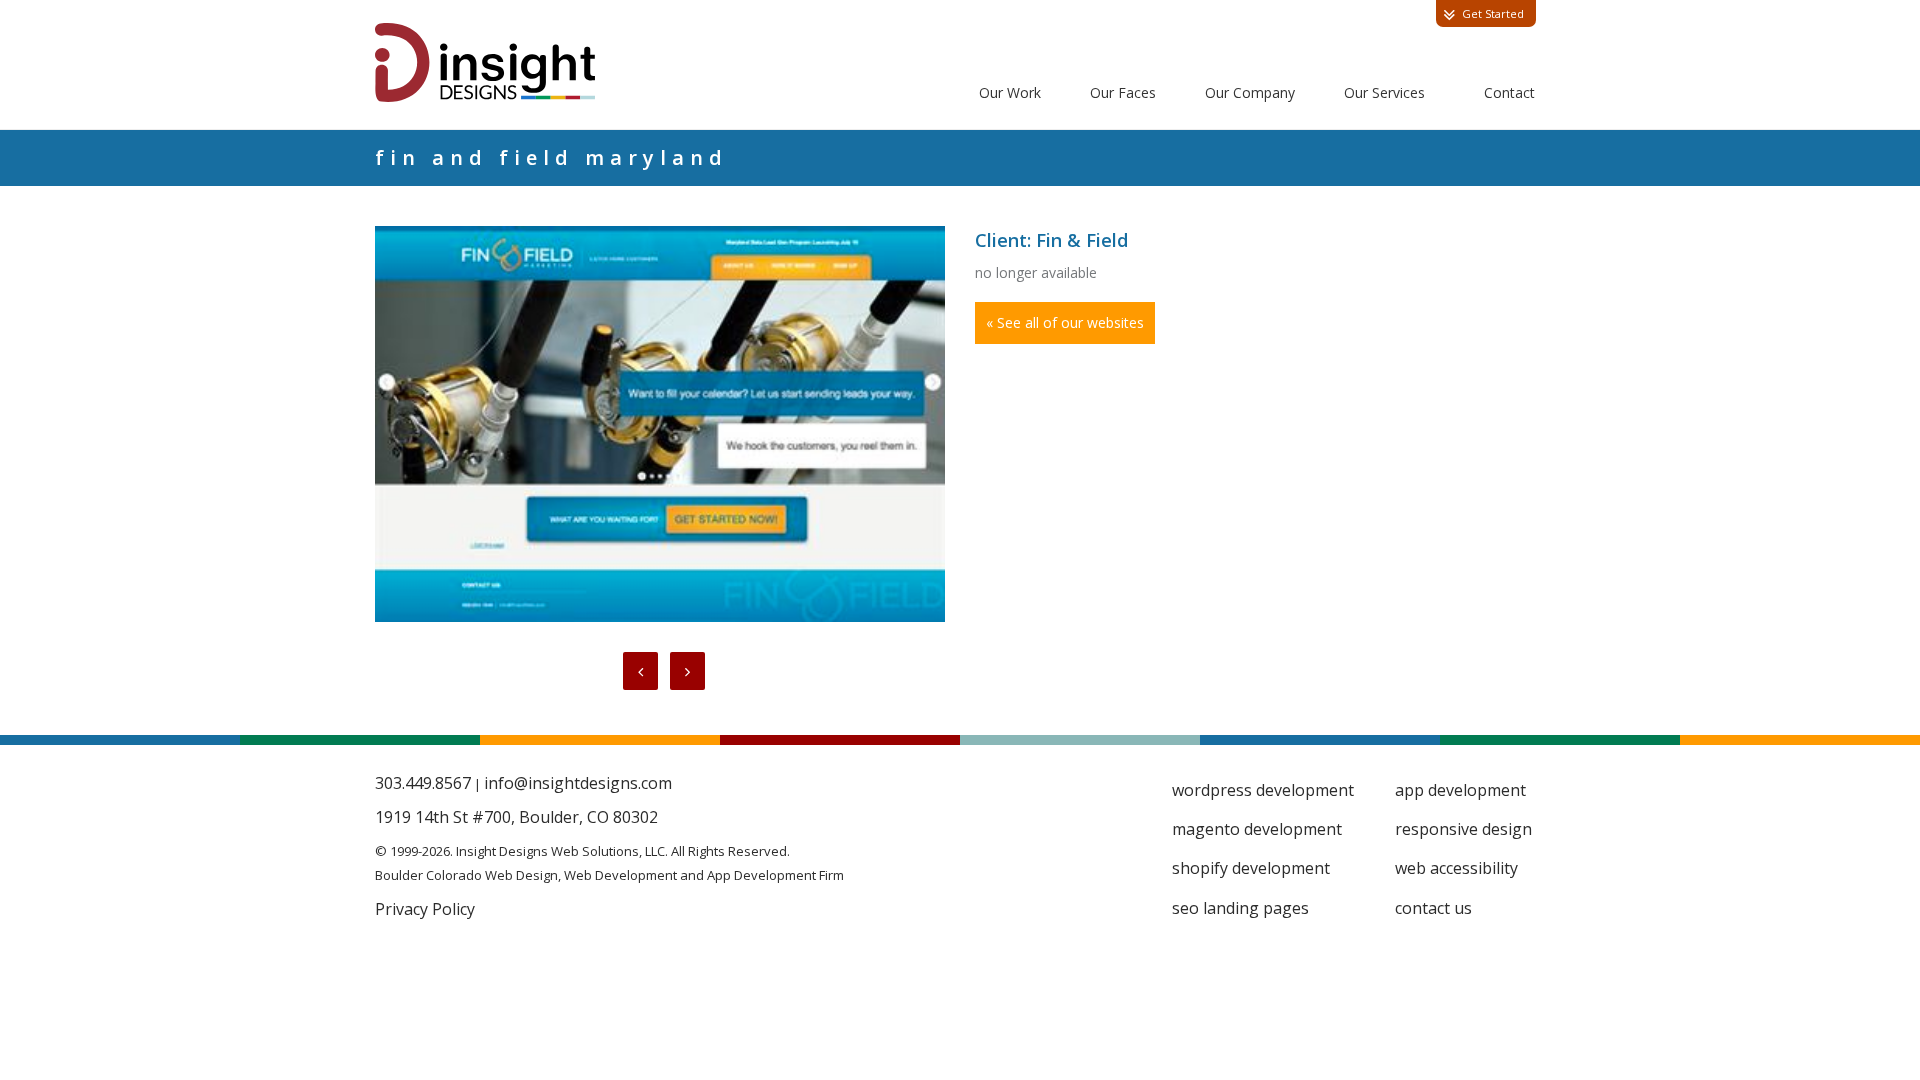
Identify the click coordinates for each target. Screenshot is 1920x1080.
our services (1384, 92)
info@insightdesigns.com (578, 783)
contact (1509, 92)
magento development (1257, 829)
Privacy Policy (425, 909)
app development (1460, 790)
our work (1010, 92)
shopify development (1251, 868)
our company (1250, 92)
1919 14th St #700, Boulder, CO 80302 (516, 817)
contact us (1433, 908)
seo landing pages (1240, 908)
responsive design (1463, 829)
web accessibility (1456, 868)
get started (1493, 13)
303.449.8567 (423, 783)
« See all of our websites (1065, 322)
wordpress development (1263, 790)
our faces (1123, 92)
